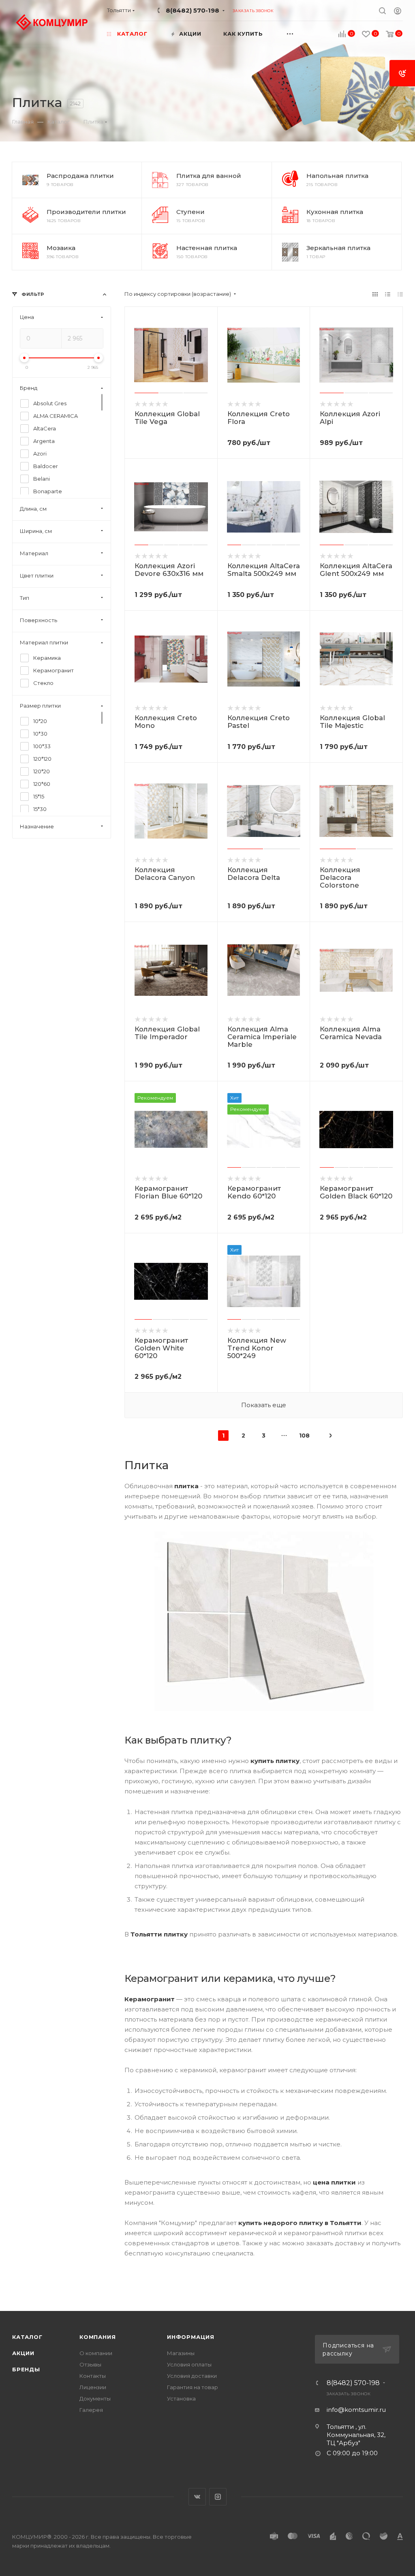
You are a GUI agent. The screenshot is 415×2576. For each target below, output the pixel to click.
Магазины (181, 2353)
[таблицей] (400, 294)
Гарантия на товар (193, 2387)
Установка (181, 2398)
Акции (23, 2353)
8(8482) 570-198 (193, 10)
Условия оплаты (189, 2364)
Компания (97, 2337)
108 (304, 1436)
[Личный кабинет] (398, 12)
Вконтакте (197, 2497)
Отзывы (90, 2364)
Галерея (91, 2410)
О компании (96, 2353)
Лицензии (93, 2387)
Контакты (93, 2376)
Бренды (26, 2369)
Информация (191, 2337)
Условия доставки (192, 2376)
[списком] (388, 294)
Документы (95, 2398)
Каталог (27, 2337)
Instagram (218, 2497)
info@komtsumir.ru (356, 2410)
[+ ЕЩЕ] (298, 33)
